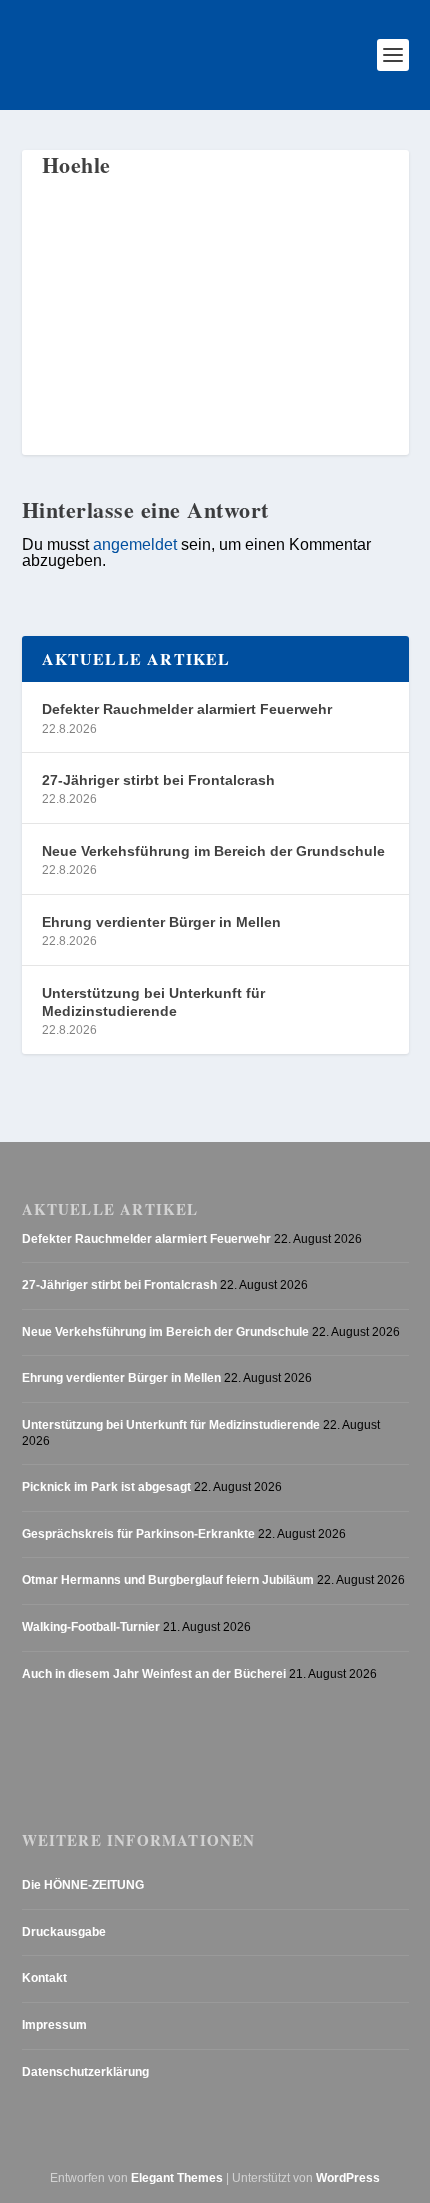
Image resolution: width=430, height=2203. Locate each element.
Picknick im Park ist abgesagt (106, 1487)
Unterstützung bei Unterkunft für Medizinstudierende (153, 1002)
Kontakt (44, 1978)
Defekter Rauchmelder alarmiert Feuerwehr (187, 709)
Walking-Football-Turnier (91, 1627)
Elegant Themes (177, 2178)
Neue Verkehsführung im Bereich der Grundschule (213, 851)
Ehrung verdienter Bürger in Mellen (161, 922)
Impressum (54, 2025)
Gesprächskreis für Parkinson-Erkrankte (138, 1534)
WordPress (348, 2178)
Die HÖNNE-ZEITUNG (83, 1885)
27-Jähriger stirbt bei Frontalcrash (158, 780)
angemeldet (135, 544)
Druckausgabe (64, 1932)
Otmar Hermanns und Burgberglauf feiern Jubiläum (168, 1580)
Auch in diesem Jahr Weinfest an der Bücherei (154, 1674)
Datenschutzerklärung (85, 2072)
